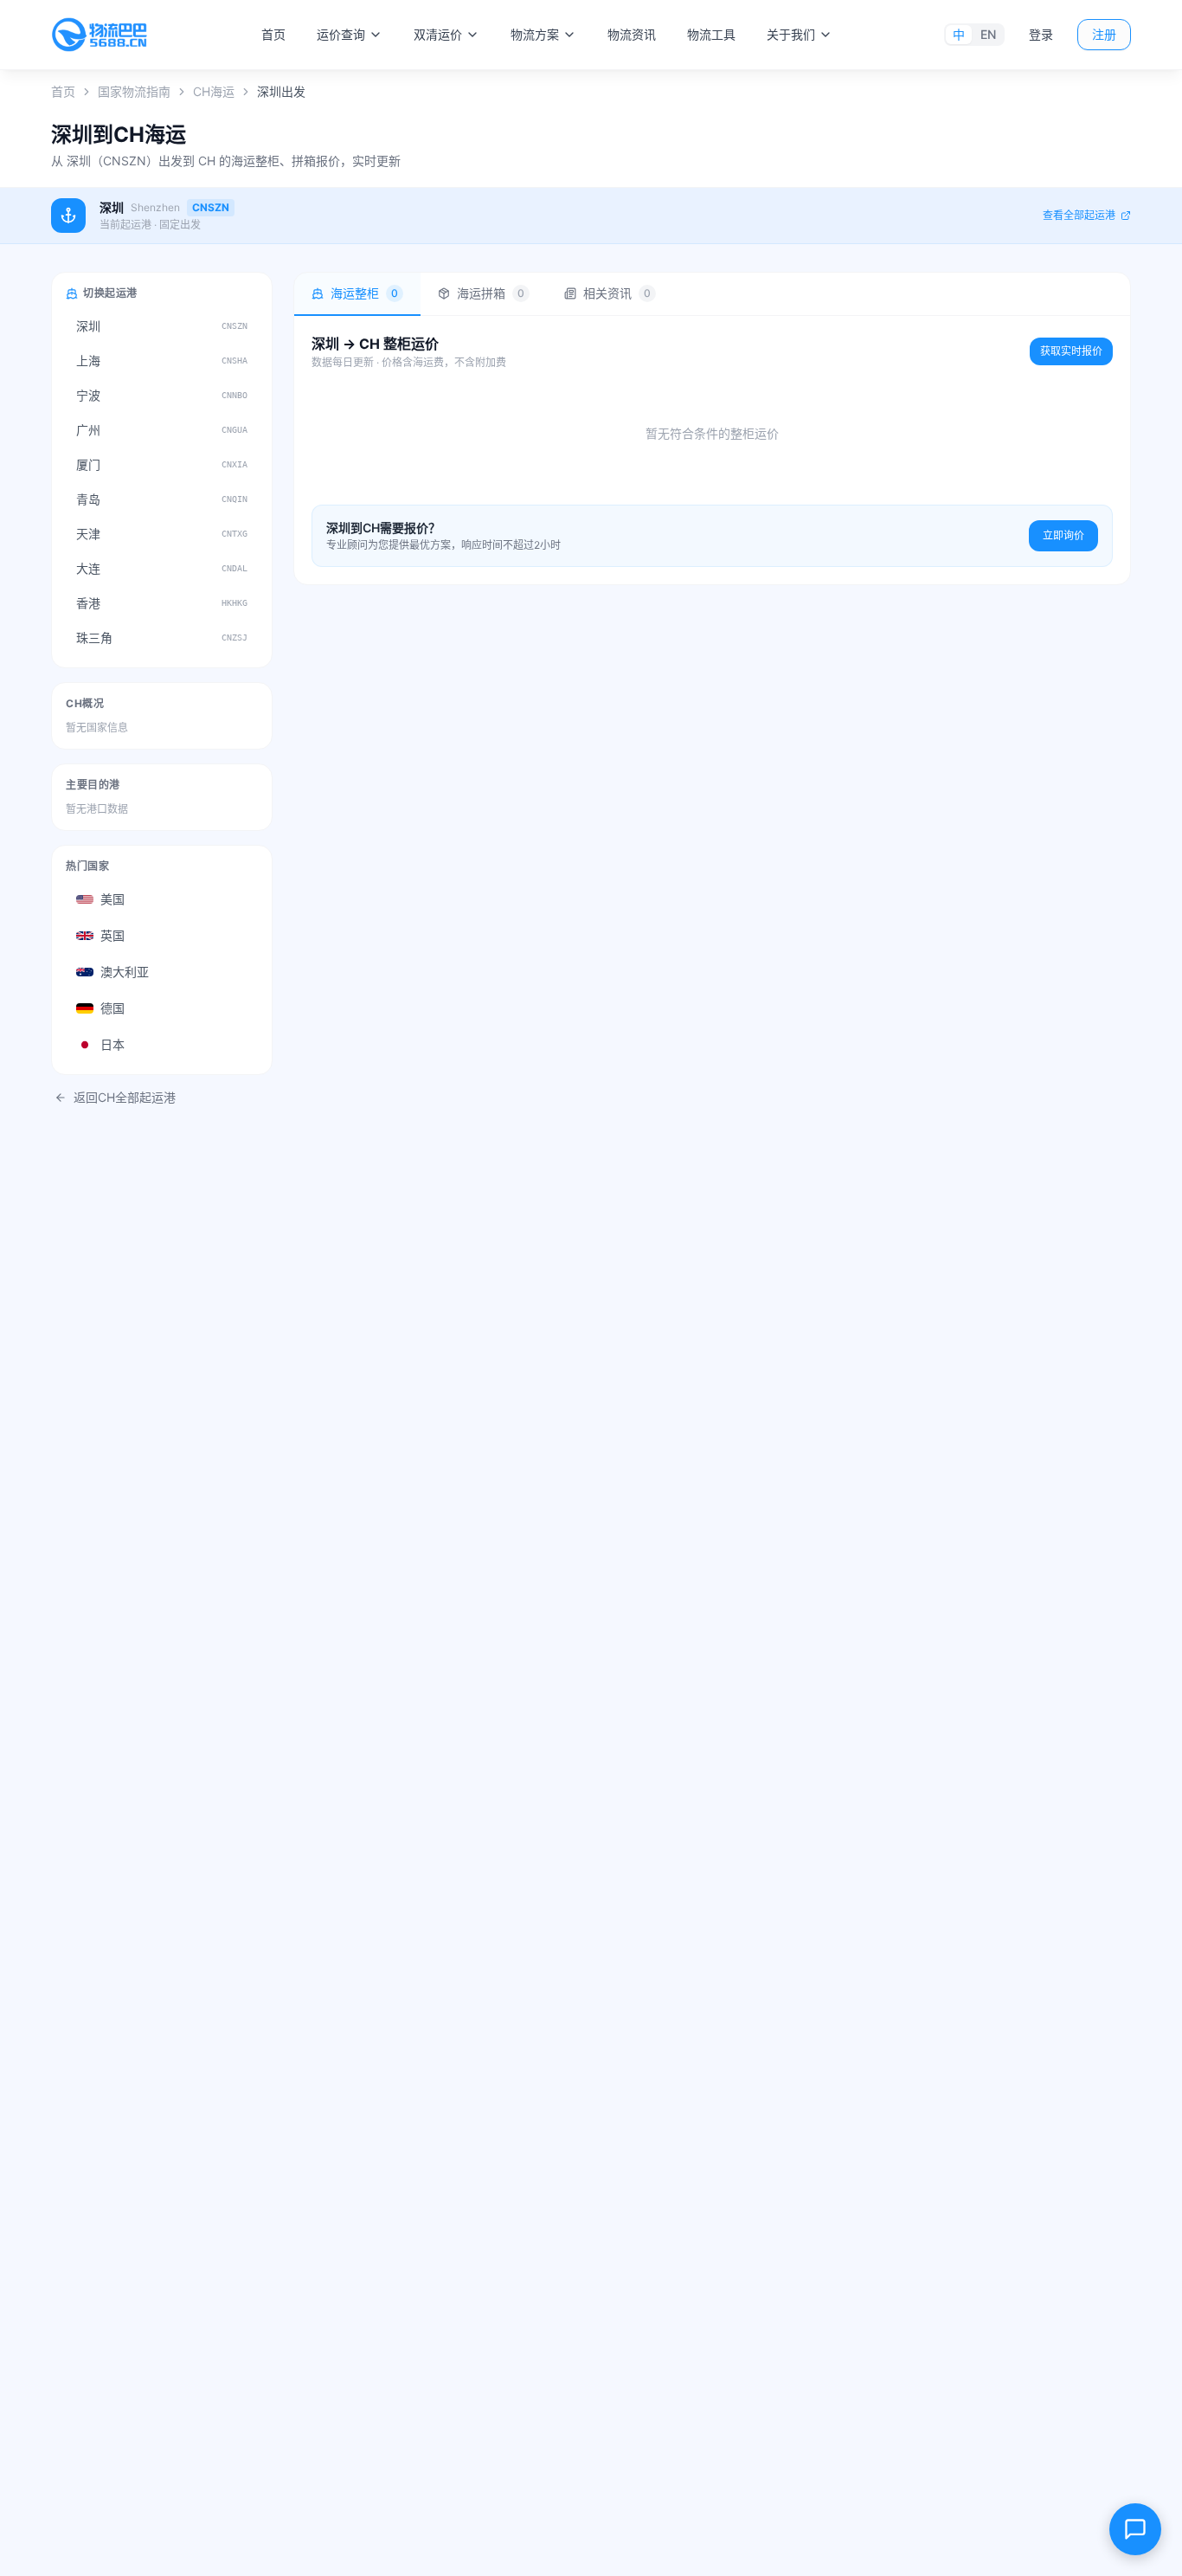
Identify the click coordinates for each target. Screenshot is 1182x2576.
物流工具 (711, 34)
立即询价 (1063, 535)
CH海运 (214, 91)
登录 (1041, 34)
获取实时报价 (1071, 351)
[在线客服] (1135, 2529)
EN (988, 34)
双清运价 (438, 34)
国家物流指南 (134, 91)
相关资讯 (617, 293)
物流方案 (535, 34)
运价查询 (341, 34)
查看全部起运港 (1079, 215)
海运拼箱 (491, 293)
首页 (273, 34)
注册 (1104, 34)
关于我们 (791, 34)
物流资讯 (632, 34)
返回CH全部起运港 (125, 1097)
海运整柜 (364, 293)
